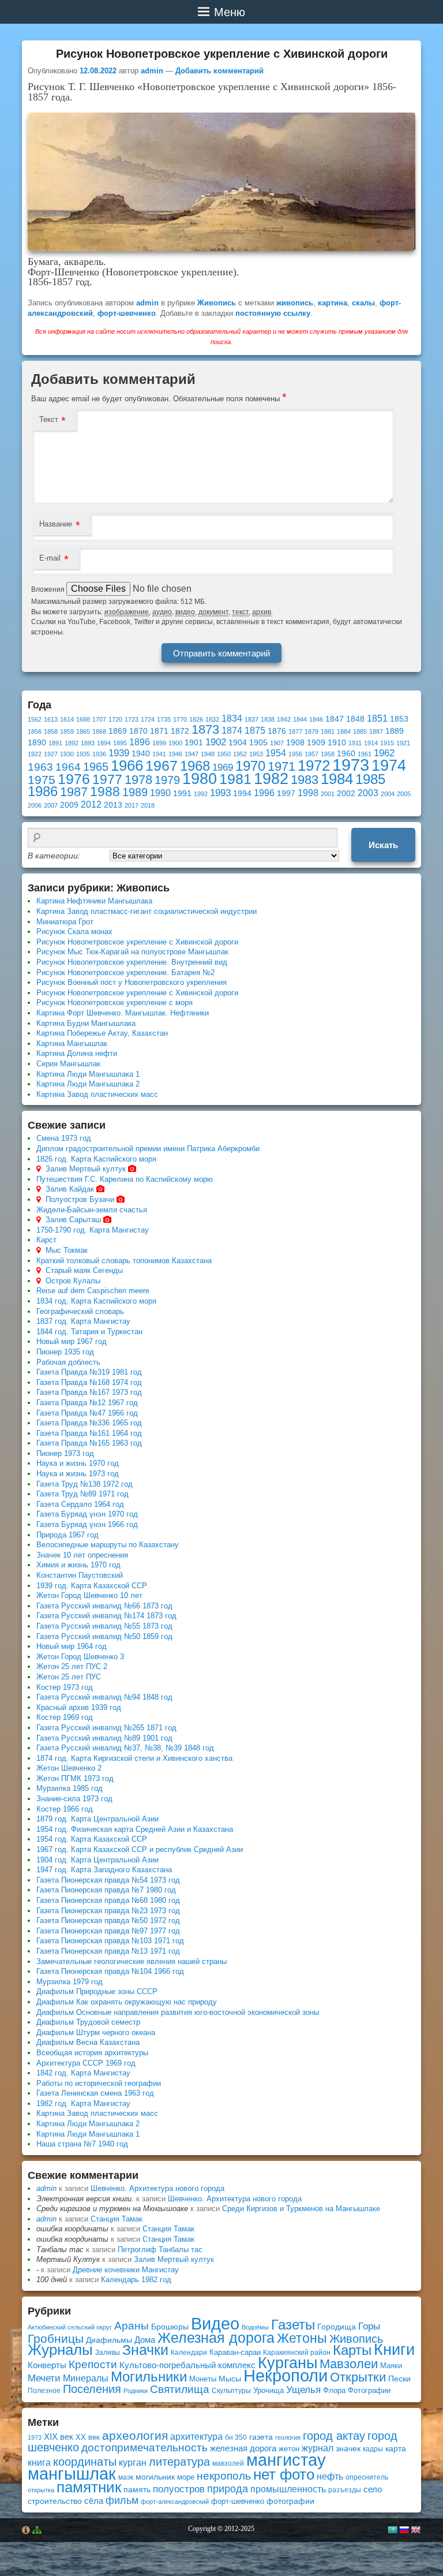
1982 (271, 779)
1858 (51, 731)
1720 (115, 719)
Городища (337, 2327)
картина (333, 303)
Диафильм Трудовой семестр (88, 2022)
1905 (258, 743)
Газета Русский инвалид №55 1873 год (104, 1626)
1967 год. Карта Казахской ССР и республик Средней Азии (140, 1849)
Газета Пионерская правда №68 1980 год (108, 1900)
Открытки (358, 2377)
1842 (284, 719)
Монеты (203, 2379)
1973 (351, 765)
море (186, 2477)
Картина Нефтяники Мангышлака (94, 901)
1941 (159, 754)
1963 (40, 767)
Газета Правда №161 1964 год (89, 1433)
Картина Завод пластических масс (97, 1094)
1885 (360, 731)
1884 (344, 731)
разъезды (345, 2490)
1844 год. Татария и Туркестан (89, 1332)
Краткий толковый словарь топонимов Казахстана (124, 1261)
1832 (212, 719)
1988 (105, 792)
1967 (162, 766)
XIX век (59, 2437)
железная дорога (243, 2448)
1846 (316, 719)
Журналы (60, 2350)
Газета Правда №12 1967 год (87, 1403)
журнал (318, 2448)
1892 (72, 743)
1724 (148, 719)
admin (152, 71)
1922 (35, 754)
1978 (138, 780)
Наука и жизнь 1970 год (78, 1463)
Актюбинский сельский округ (70, 2327)
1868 (99, 731)
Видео (215, 2324)
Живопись (217, 303)
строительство (55, 2501)
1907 (277, 743)
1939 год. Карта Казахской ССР (92, 1586)
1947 (192, 754)
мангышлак (72, 2474)
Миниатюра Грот (65, 922)
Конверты (47, 2365)
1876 (277, 731)
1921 (403, 743)
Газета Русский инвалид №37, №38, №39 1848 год (125, 1748)
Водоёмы (255, 2327)
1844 (300, 719)
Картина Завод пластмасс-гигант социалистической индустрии (147, 911)
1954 (276, 753)
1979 (167, 780)
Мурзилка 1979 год (70, 1982)
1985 (370, 779)
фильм (122, 2500)
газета (261, 2437)
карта (396, 2448)
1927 (51, 754)
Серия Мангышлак (68, 1064)
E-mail (50, 558)
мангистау (286, 2460)
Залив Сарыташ (73, 1220)
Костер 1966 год (65, 1809)
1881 (328, 731)
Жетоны (302, 2338)
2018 (148, 805)
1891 (55, 743)
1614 (67, 719)
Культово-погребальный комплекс (187, 2365)
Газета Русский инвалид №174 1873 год (106, 1616)
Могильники (149, 2377)
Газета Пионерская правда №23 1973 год (108, 1911)
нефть (330, 2476)
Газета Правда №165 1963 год (89, 1443)
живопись (295, 303)
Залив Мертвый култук (86, 1169)
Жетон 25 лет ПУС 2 (72, 1666)
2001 (328, 794)
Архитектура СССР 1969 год (86, 2063)
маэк (126, 2477)
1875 (255, 731)
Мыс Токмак (67, 1250)
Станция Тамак (117, 2219)
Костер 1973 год (65, 1687)
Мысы (230, 2379)
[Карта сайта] (37, 2531)
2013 (113, 805)
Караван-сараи (235, 2352)
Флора (334, 2390)
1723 (132, 719)
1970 (250, 766)
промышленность (288, 2489)
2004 (388, 794)
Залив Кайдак (70, 1189)
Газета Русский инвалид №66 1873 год (104, 1606)
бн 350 (236, 2437)
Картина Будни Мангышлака (86, 1023)
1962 (384, 753)
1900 (175, 743)
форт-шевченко (127, 313)
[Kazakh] (392, 2530)
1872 (180, 731)
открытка (41, 2490)
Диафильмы (109, 2340)
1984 (337, 779)
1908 (295, 743)
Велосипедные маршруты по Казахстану (108, 1545)
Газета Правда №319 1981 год (89, 1372)
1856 (35, 731)
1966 (127, 766)
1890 (37, 743)
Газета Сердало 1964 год (80, 1504)
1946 (175, 754)
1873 (205, 729)
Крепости (93, 2364)
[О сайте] (26, 2530)
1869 (118, 731)
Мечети (44, 2378)
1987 (74, 792)
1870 (138, 731)
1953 (256, 754)
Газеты (293, 2325)
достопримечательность (144, 2448)
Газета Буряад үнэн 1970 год (87, 1514)
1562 (35, 719)
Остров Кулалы (73, 1281)
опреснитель (367, 2477)
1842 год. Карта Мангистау (83, 2073)
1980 (200, 779)
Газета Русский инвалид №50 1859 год (104, 1636)
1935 (83, 754)
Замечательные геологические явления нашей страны (132, 1961)
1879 (311, 731)
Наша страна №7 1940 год (82, 2144)
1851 (377, 718)
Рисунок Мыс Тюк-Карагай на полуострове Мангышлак (132, 952)
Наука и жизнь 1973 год (78, 1474)
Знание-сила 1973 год (74, 1799)
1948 (208, 754)
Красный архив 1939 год (79, 1707)
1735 (164, 719)
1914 (371, 743)
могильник (155, 2477)
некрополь (224, 2476)
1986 (43, 791)
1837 (251, 719)
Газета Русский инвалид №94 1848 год (104, 1697)
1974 (389, 765)
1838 (268, 719)
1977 (107, 779)
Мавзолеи (349, 2364)
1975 (42, 780)
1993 (220, 793)
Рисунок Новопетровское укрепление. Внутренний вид (132, 962)
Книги (394, 2350)
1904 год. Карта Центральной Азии (97, 1860)
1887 (376, 731)
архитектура (196, 2437)
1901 (194, 743)
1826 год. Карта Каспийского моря (96, 1159)
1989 (135, 792)
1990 (160, 793)
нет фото (284, 2474)
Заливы (108, 2353)
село (373, 2489)
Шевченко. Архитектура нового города (157, 2188)
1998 (308, 793)
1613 (51, 719)
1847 (335, 719)
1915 (387, 743)
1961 (365, 754)
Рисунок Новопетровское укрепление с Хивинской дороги (137, 942)
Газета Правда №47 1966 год (87, 1413)
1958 (328, 754)
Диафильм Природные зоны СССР (97, 1991)
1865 (83, 731)
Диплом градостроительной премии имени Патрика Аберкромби (148, 1149)
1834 (232, 718)
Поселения (92, 2389)
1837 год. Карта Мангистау (83, 1321)
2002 (346, 794)
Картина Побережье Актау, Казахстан (102, 1033)
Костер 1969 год (65, 1717)
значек (348, 2448)
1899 (159, 743)
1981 (235, 779)
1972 (314, 766)
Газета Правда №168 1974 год (89, 1382)
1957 (311, 754)
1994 (242, 794)
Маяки (391, 2366)
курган (133, 2462)
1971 (281, 766)
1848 (355, 719)
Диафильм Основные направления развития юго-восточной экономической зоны (178, 2012)
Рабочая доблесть (68, 1362)
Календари (189, 2353)
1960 (346, 754)
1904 (238, 743)
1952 (240, 754)
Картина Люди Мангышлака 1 (88, 1074)
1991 (182, 794)
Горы (369, 2326)
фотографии (290, 2501)
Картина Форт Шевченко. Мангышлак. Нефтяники (123, 1013)
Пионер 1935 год (65, 1352)
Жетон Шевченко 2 (69, 1768)
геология (288, 2437)
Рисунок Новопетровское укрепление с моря (114, 1003)
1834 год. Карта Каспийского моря (96, 1301)
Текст (49, 419)
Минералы (86, 2378)
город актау (334, 2436)
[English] (415, 2530)
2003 (368, 793)
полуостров (179, 2489)
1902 (216, 742)
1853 (399, 719)
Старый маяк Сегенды (84, 1270)
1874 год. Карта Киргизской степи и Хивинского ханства (134, 1758)
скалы (363, 303)
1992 (201, 794)
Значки (145, 2350)
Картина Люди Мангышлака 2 (88, 1084)
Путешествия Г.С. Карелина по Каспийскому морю (125, 1179)
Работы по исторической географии (99, 2083)
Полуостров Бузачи (80, 1199)
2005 (404, 794)
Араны (132, 2326)
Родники (136, 2391)
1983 (305, 780)
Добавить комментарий (219, 71)
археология (135, 2435)
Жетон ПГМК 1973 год (75, 1778)
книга (39, 2462)
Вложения (49, 589)
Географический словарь (80, 1311)
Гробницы (56, 2338)
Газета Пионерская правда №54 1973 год (108, 1880)
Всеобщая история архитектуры (92, 2053)
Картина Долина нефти (77, 1053)
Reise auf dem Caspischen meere (93, 1291)
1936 (99, 754)
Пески (399, 2379)
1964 (68, 767)
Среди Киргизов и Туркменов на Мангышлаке (301, 2209)
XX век (88, 2437)
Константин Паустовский (80, 1575)
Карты (352, 2350)
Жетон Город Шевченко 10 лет (89, 1595)
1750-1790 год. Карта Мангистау (93, 1230)
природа (228, 2489)
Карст (46, 1240)
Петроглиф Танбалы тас (160, 2250)
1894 (104, 743)
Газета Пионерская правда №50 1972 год (108, 1920)
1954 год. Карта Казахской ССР (92, 1839)
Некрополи (286, 2375)
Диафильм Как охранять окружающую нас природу (127, 2002)
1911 (355, 743)
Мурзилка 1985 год (70, 1788)
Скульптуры (231, 2391)
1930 (67, 754)
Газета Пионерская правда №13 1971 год (108, 1951)
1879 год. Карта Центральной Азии (97, 1819)
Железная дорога (216, 2338)
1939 (119, 753)
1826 (196, 719)
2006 (35, 805)
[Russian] (404, 2530)
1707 (99, 719)
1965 (96, 767)
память (137, 2489)
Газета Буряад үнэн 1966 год (87, 1524)
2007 (51, 805)
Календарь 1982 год (136, 2280)
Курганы (288, 2363)
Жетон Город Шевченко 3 (80, 1657)
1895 (120, 743)
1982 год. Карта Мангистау (83, 2103)
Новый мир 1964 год (72, 1646)
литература (179, 2462)
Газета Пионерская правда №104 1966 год (110, 1971)
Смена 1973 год (64, 1138)
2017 (132, 805)
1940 (141, 754)
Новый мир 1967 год (72, 1341)
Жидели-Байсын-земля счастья (92, 1210)
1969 (223, 767)
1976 (74, 779)
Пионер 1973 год (65, 1453)
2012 (91, 804)
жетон (289, 2449)
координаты (85, 2462)
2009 (69, 805)
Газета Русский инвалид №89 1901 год (104, 1738)
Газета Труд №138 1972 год (85, 1484)
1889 (395, 731)
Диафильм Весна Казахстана (88, 2042)
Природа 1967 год (67, 1535)
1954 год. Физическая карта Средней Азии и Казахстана (135, 1829)
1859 (67, 731)
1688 (83, 719)
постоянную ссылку (273, 313)
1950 (224, 754)
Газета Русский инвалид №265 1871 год (106, 1728)
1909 (316, 743)
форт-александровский (175, 2502)
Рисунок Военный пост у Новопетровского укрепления (132, 982)
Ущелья (303, 2390)
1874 (232, 731)
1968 (195, 766)
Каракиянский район (297, 2353)
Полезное (44, 2391)
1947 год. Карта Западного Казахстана (104, 1870)
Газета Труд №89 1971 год (82, 1494)
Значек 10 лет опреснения (82, 1555)
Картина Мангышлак (72, 1044)
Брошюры (170, 2327)
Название (56, 524)
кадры (373, 2449)
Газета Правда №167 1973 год (89, 1392)
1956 (295, 754)
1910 (337, 743)
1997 (286, 794)
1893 (88, 743)
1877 (295, 731)
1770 (180, 719)
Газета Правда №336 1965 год (89, 1423)
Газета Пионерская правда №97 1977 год (108, 1931)
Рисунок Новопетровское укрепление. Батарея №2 (125, 972)
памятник (89, 2487)
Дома (145, 2340)
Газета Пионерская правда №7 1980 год (106, 1890)
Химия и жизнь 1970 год (78, 1565)
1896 (140, 742)
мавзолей (228, 2463)
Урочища (269, 2390)
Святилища (180, 2389)
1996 (264, 793)
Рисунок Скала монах (74, 932)
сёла (94, 2501)
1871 (159, 731)
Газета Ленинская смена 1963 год (95, 2093)
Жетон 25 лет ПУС (69, 1677)
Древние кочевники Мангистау (126, 2270)
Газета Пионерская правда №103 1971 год (110, 1941)
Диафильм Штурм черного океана (96, 2032)
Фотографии (369, 2390)
